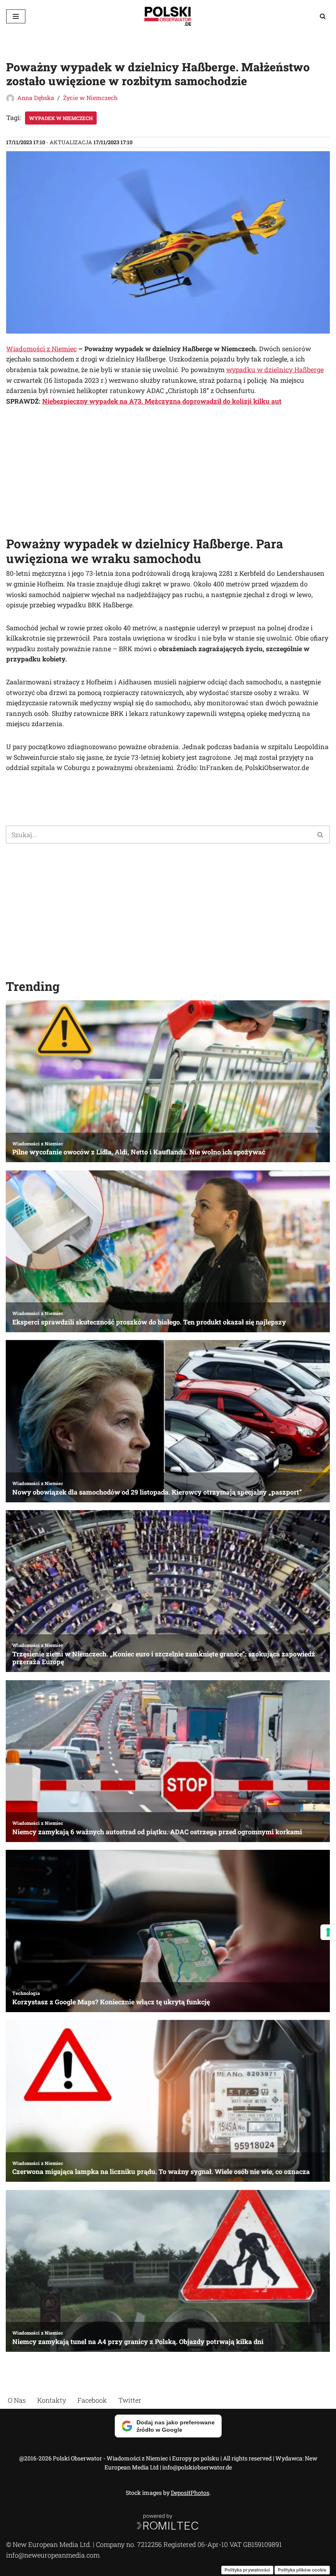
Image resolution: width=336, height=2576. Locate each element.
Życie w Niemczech (90, 98)
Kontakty (52, 2400)
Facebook (92, 2400)
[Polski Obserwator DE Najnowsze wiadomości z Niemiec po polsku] (168, 16)
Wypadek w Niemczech (61, 118)
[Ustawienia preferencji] (328, 1932)
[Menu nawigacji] (16, 16)
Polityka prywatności (247, 2570)
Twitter (130, 2400)
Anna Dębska (36, 98)
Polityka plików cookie (302, 2570)
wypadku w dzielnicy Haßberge (275, 369)
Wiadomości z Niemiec (41, 349)
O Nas (17, 2400)
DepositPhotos (190, 2493)
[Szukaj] (323, 16)
